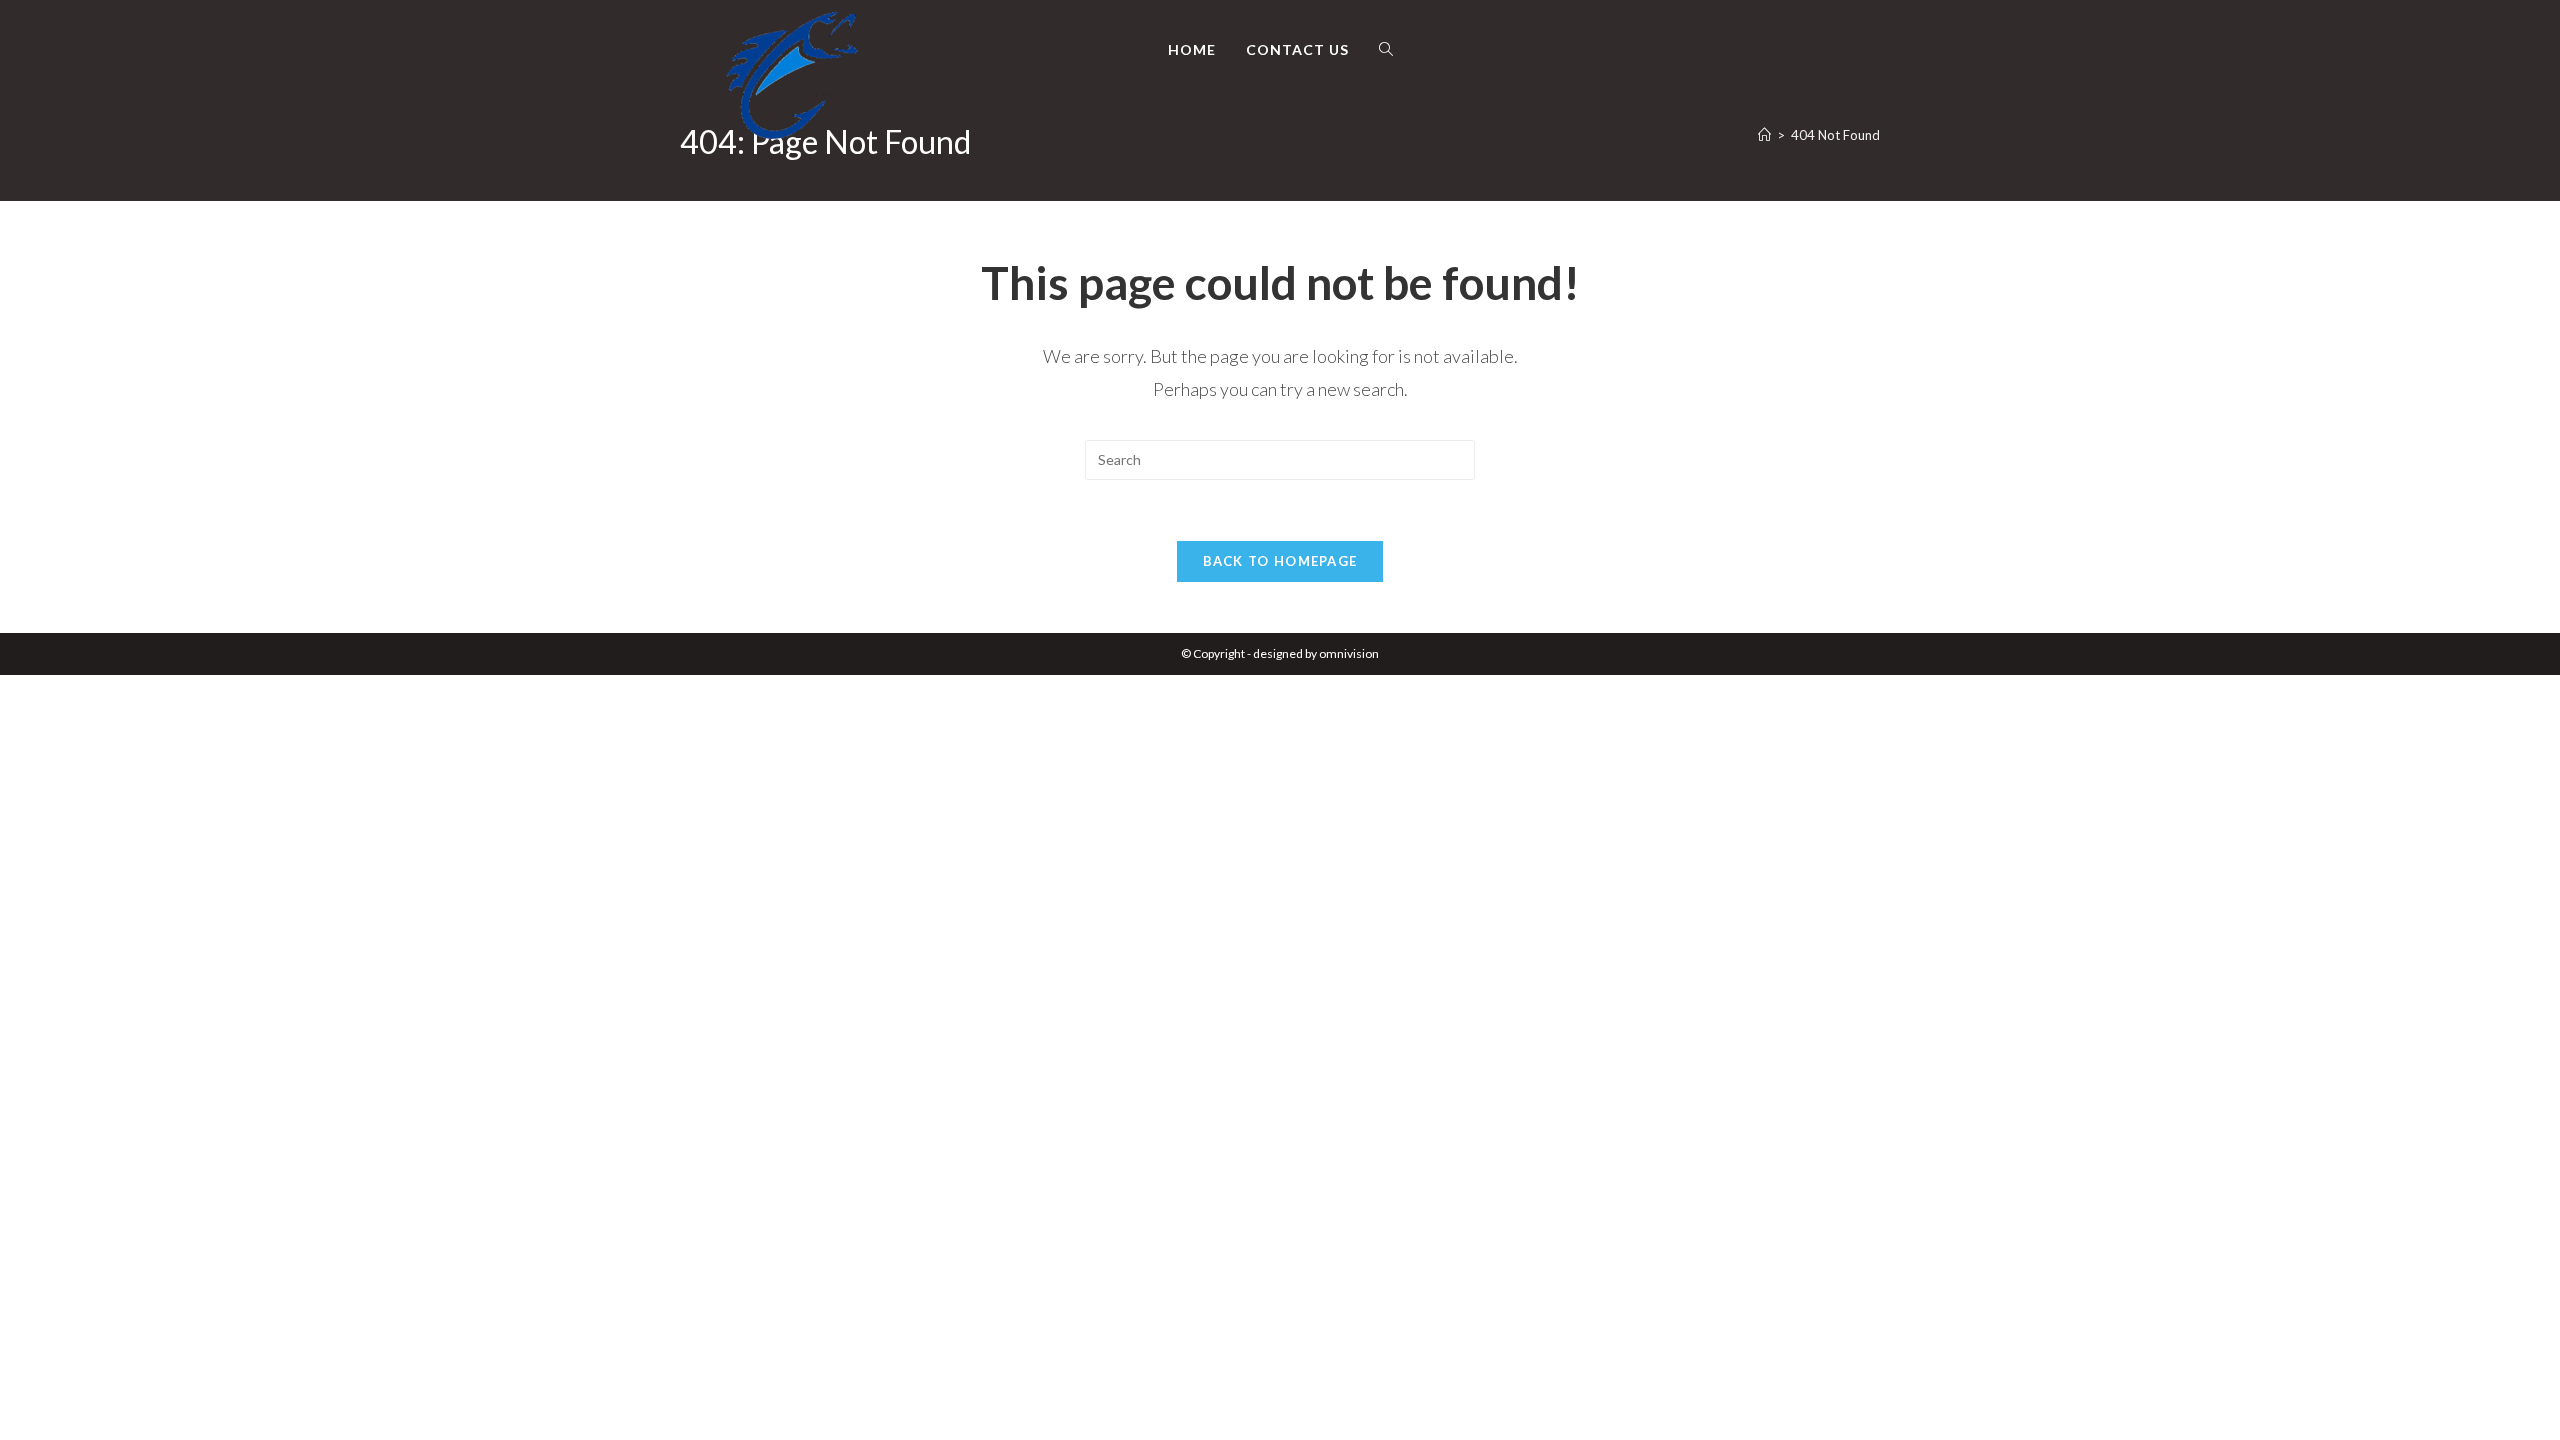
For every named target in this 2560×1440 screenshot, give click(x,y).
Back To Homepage (1280, 561)
